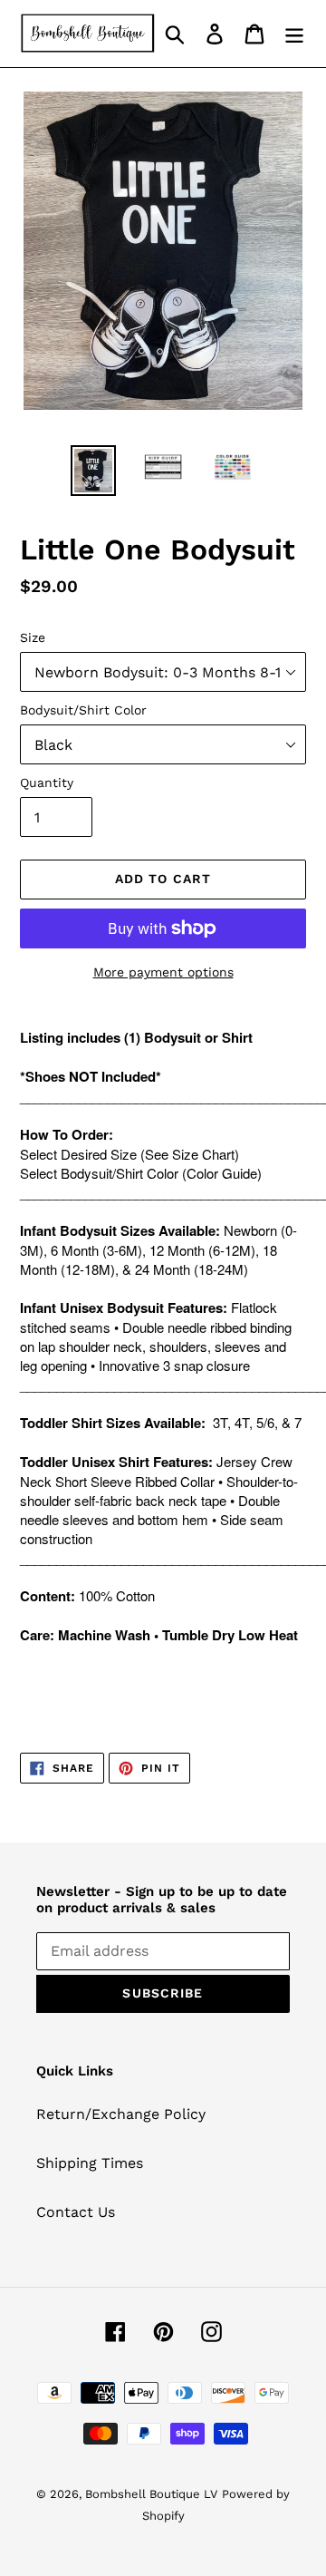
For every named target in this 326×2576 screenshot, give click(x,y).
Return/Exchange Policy (121, 2114)
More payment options (163, 972)
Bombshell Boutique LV (151, 2494)
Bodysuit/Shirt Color (83, 710)
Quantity (47, 783)
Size (33, 637)
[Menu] (294, 34)
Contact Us (76, 2212)
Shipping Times (90, 2163)
